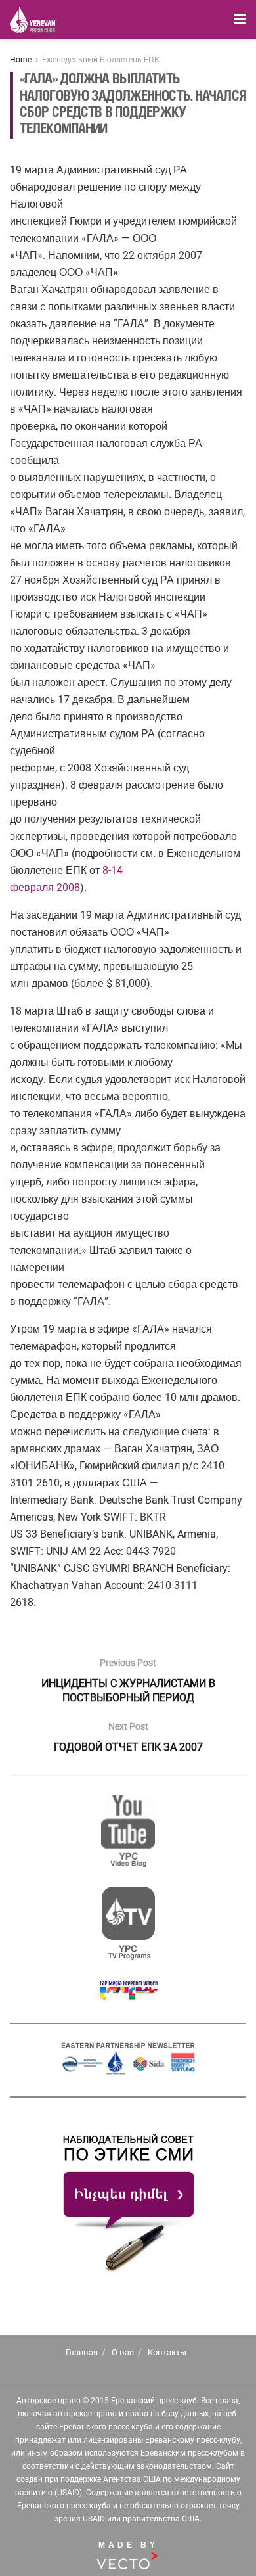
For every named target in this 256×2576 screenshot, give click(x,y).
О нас (123, 2352)
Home (21, 60)
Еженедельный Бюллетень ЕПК (101, 60)
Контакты (167, 2352)
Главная (82, 2352)
